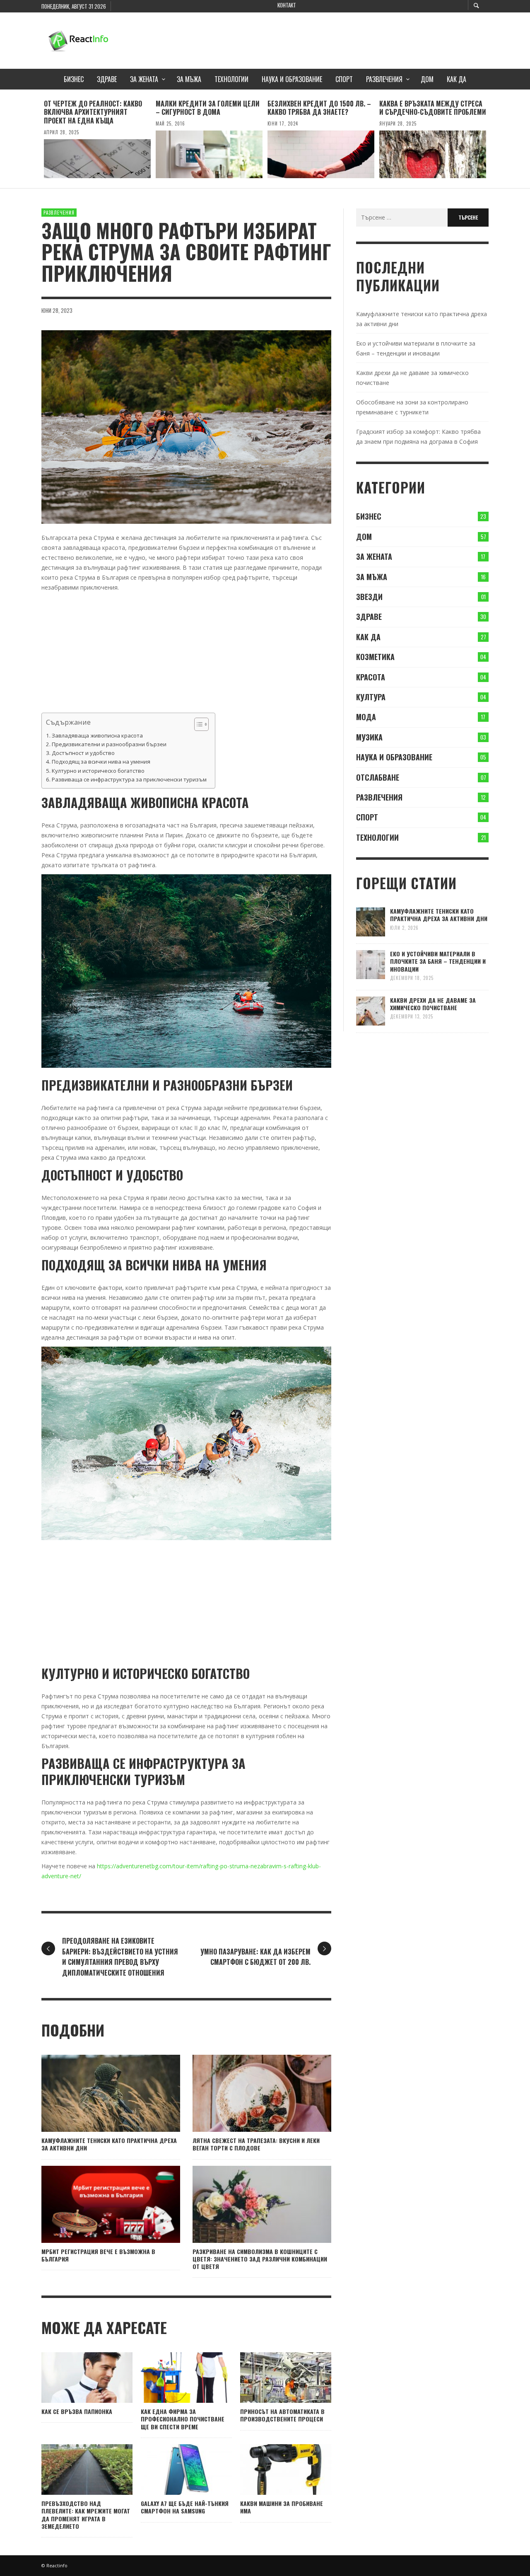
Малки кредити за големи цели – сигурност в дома (208, 108)
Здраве (369, 617)
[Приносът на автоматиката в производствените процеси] (272, 2378)
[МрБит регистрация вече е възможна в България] (98, 2204)
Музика (369, 737)
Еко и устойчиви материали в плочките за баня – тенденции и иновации (438, 961)
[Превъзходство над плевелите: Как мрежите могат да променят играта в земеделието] (74, 2470)
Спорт (367, 817)
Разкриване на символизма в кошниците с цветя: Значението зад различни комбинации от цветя (260, 2259)
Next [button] (495, 142)
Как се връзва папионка (77, 2411)
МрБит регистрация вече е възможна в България (98, 2255)
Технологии (377, 837)
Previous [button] (35, 142)
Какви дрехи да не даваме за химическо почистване (433, 1004)
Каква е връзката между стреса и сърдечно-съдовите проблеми (433, 108)
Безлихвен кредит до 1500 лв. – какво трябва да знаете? (319, 108)
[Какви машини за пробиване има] (272, 2470)
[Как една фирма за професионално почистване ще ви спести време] (173, 2378)
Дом (364, 537)
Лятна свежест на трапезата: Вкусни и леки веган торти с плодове (256, 2144)
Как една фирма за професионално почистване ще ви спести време (183, 2419)
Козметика (375, 657)
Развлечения (59, 213)
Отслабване (378, 777)
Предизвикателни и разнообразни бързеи (109, 744)
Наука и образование (394, 757)
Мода (366, 717)
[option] (97, 139)
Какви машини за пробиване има (282, 2507)
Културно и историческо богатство (98, 771)
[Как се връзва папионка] (74, 2378)
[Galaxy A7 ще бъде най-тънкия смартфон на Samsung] (173, 2470)
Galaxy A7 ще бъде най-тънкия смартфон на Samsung (185, 2507)
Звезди (369, 597)
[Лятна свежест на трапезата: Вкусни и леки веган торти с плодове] (249, 2093)
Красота (371, 677)
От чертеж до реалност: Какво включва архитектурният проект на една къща (93, 112)
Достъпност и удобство (83, 753)
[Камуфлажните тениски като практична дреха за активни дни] (98, 2093)
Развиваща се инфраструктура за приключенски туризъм (129, 779)
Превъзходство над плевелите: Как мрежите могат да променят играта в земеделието (86, 2515)
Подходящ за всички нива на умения (101, 762)
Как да (368, 637)
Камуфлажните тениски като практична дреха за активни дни (109, 2144)
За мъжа (372, 577)
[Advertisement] (338, 39)
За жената (374, 556)
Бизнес (369, 516)
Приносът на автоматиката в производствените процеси (282, 2415)
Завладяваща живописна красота (97, 735)
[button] (197, 724)
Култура (371, 697)
